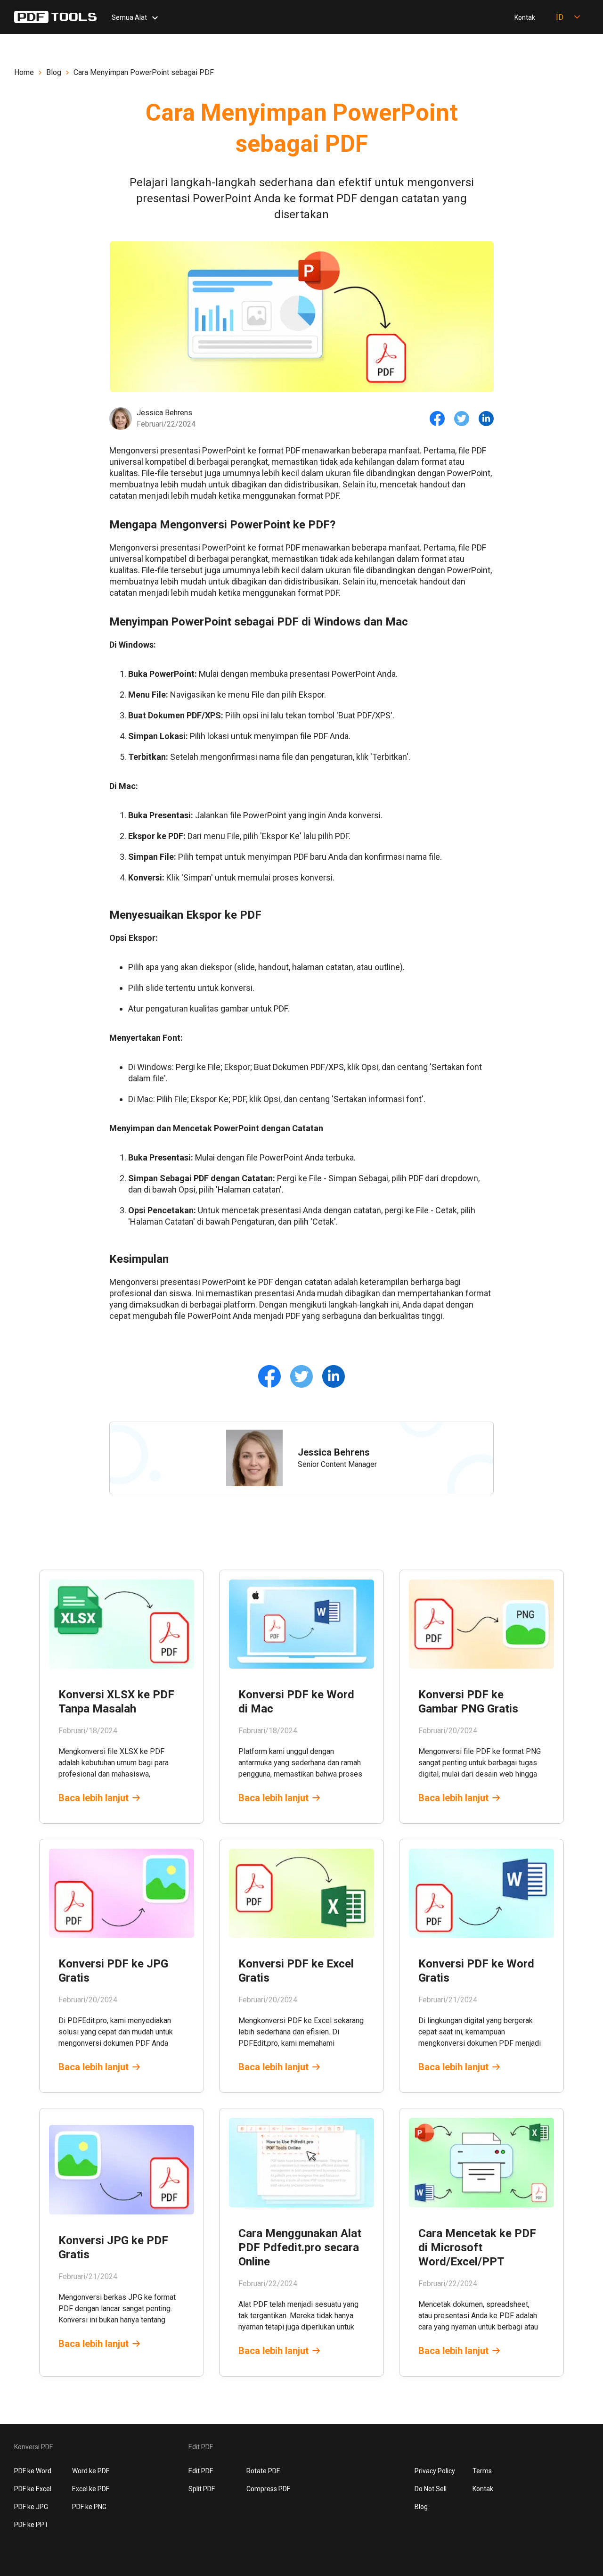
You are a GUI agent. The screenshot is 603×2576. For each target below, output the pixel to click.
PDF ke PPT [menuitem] (31, 2525)
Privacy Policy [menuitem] (435, 2471)
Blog (54, 72)
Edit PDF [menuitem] (201, 2471)
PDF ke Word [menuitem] (33, 2471)
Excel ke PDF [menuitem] (91, 2489)
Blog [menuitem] (421, 2507)
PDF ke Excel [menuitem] (33, 2489)
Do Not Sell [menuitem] (431, 2489)
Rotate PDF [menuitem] (263, 2471)
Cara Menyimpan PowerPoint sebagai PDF (144, 72)
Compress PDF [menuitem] (268, 2489)
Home (24, 72)
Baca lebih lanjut (94, 1798)
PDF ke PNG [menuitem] (89, 2507)
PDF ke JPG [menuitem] (31, 2507)
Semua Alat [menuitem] (129, 17)
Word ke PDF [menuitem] (91, 2471)
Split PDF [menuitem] (202, 2489)
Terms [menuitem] (482, 2471)
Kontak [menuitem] (525, 17)
